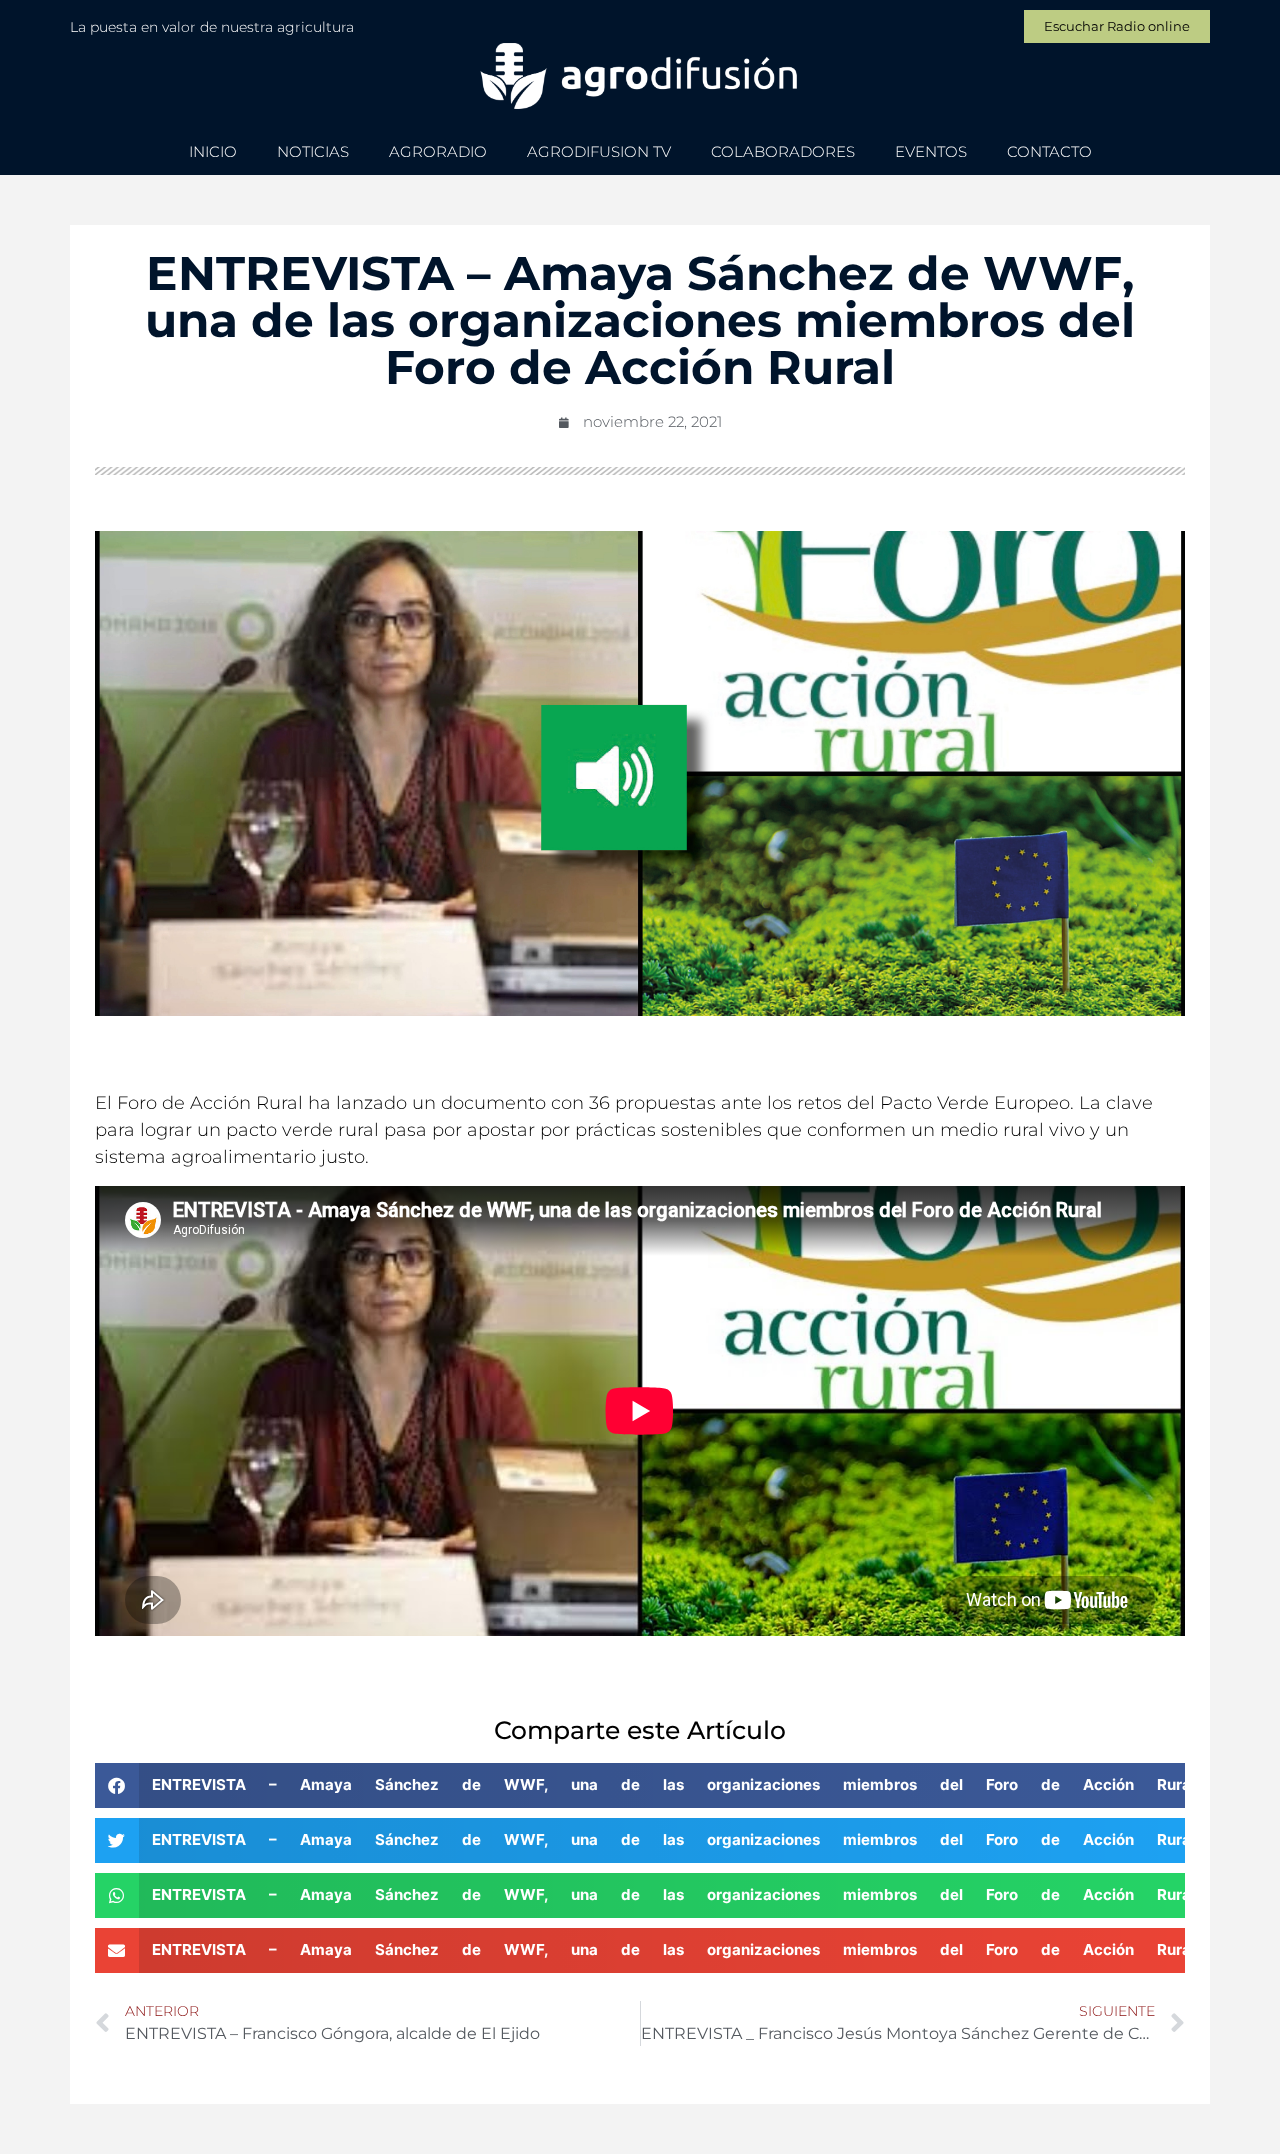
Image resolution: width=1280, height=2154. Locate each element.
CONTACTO (1049, 151)
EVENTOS (931, 151)
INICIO (213, 151)
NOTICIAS (313, 151)
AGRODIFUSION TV (599, 151)
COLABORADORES (783, 151)
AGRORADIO (438, 151)
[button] (640, 1785)
